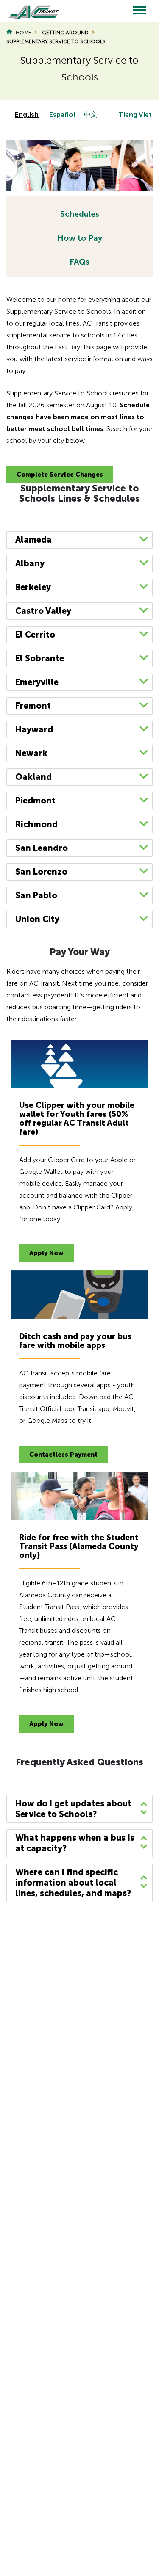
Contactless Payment (63, 1455)
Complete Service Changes (60, 475)
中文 (91, 115)
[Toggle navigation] (139, 11)
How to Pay (80, 238)
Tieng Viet (135, 115)
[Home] (30, 11)
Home (23, 33)
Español (62, 115)
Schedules (80, 214)
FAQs (79, 262)
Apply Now (46, 1253)
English (27, 115)
